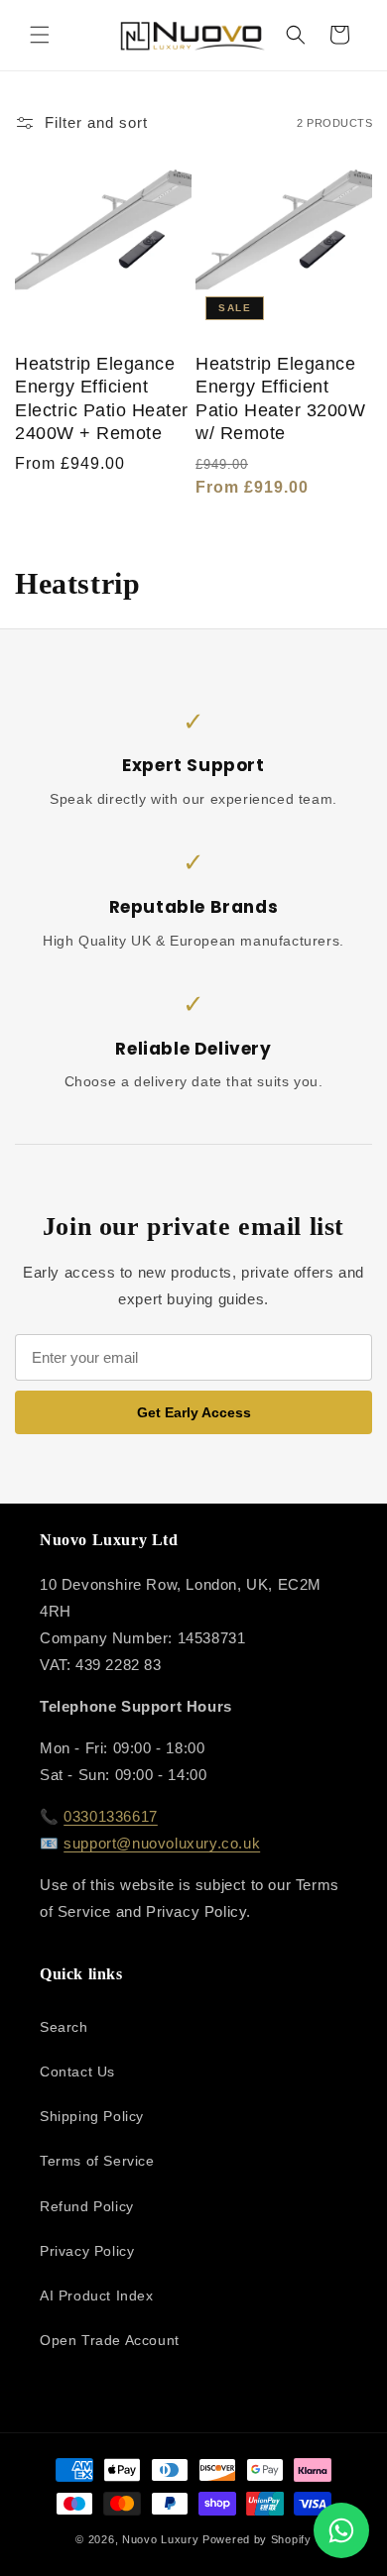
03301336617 (111, 1816)
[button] (40, 35)
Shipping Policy (92, 2116)
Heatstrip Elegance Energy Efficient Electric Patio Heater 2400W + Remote (102, 398)
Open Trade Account (110, 2340)
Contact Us (77, 2072)
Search (64, 2027)
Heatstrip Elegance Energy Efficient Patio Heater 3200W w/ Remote (280, 398)
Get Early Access (194, 1412)
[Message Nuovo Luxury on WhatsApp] (341, 2530)
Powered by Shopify (257, 2539)
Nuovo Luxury (160, 2539)
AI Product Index (97, 2296)
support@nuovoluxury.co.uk (162, 1843)
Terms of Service (97, 2161)
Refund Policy (87, 2206)
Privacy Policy (87, 2251)
